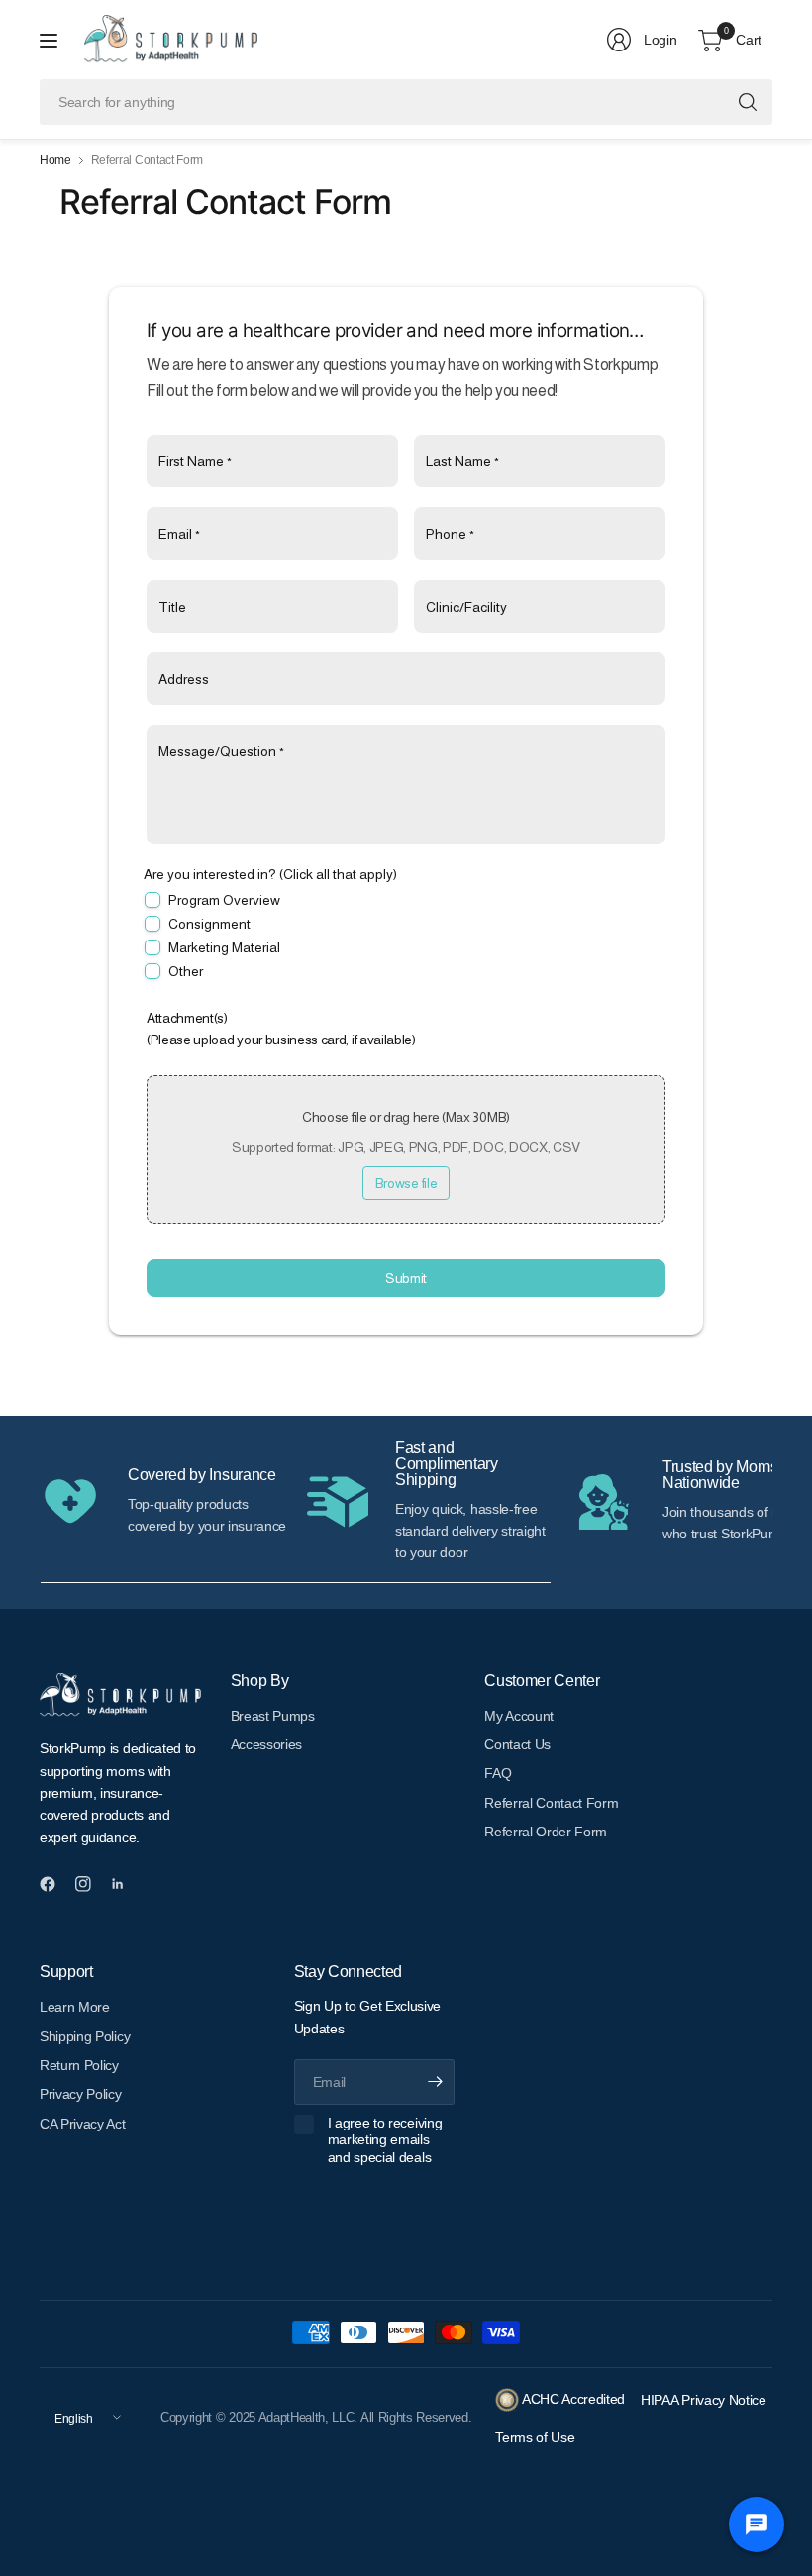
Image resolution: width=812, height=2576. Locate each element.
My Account (519, 1716)
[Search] (748, 102)
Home (55, 160)
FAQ (498, 1773)
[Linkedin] (126, 1884)
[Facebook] (55, 1884)
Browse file (406, 1183)
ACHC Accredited (572, 2399)
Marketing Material (224, 947)
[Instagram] (91, 1884)
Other (186, 971)
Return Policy (79, 2065)
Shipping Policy (85, 2036)
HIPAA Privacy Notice (705, 2400)
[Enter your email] (435, 2082)
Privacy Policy (81, 2094)
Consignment (209, 924)
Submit (406, 1278)
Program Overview (224, 900)
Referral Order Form (546, 1832)
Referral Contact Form (551, 1803)
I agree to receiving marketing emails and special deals (385, 2140)
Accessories (266, 1744)
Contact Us (517, 1744)
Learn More (75, 2007)
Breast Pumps (273, 1716)
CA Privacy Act (83, 2124)
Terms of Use (535, 2437)
